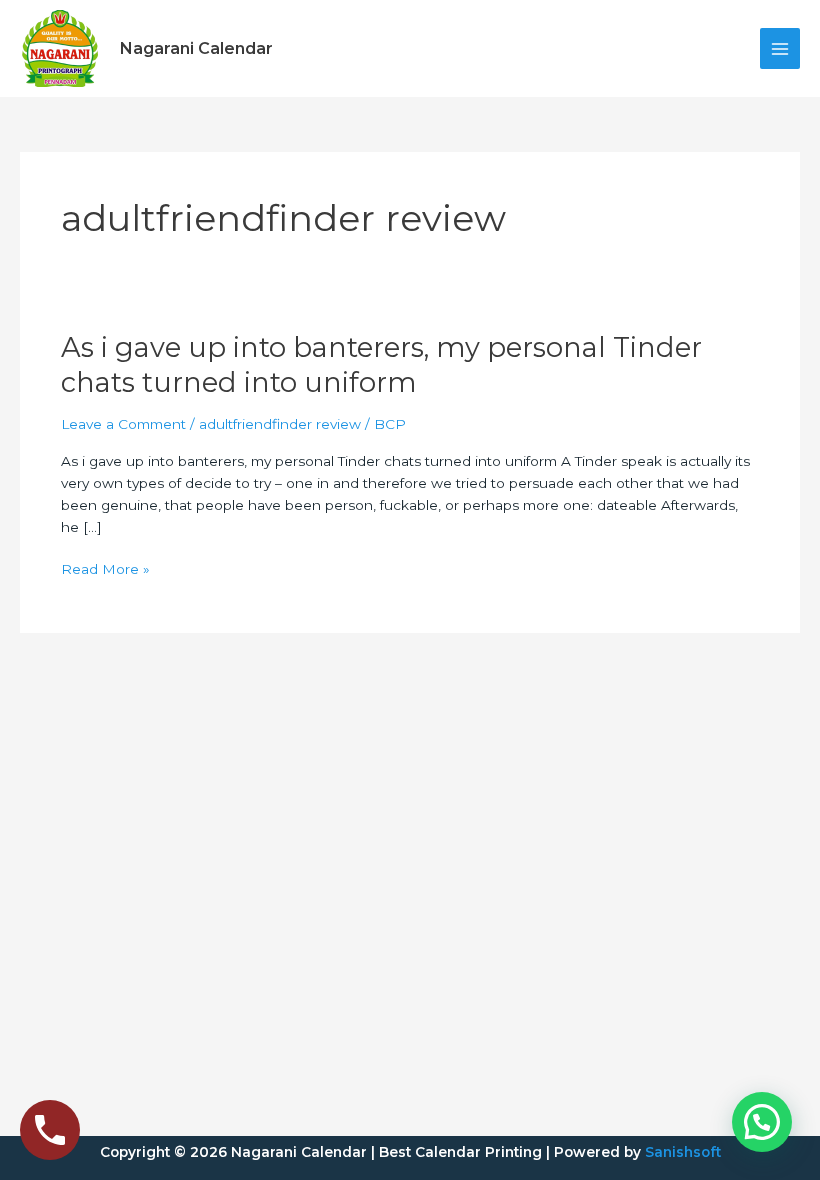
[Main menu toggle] (780, 48)
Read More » (105, 570)
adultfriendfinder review (280, 424)
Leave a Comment (123, 424)
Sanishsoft (683, 1152)
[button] (762, 1122)
